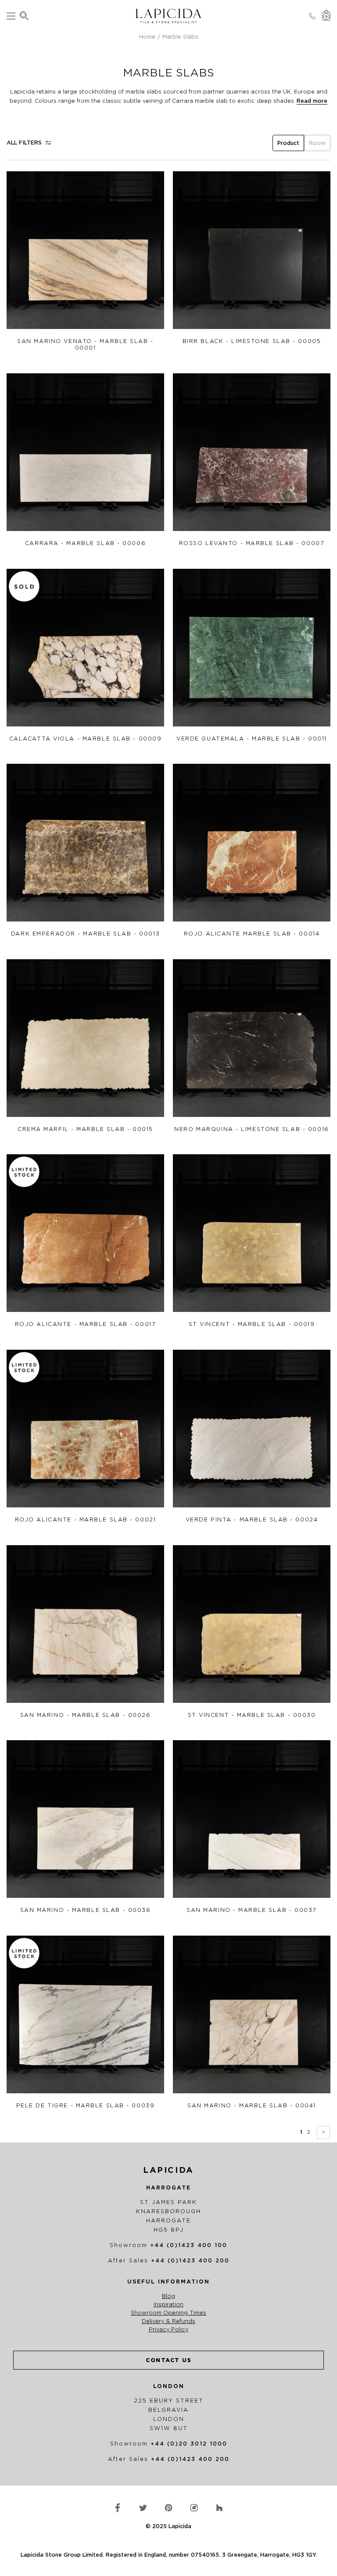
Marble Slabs (180, 37)
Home (147, 37)
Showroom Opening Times (168, 2313)
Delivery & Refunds (168, 2321)
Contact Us (168, 2360)
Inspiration (168, 2305)
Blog (168, 2296)
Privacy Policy (168, 2330)
